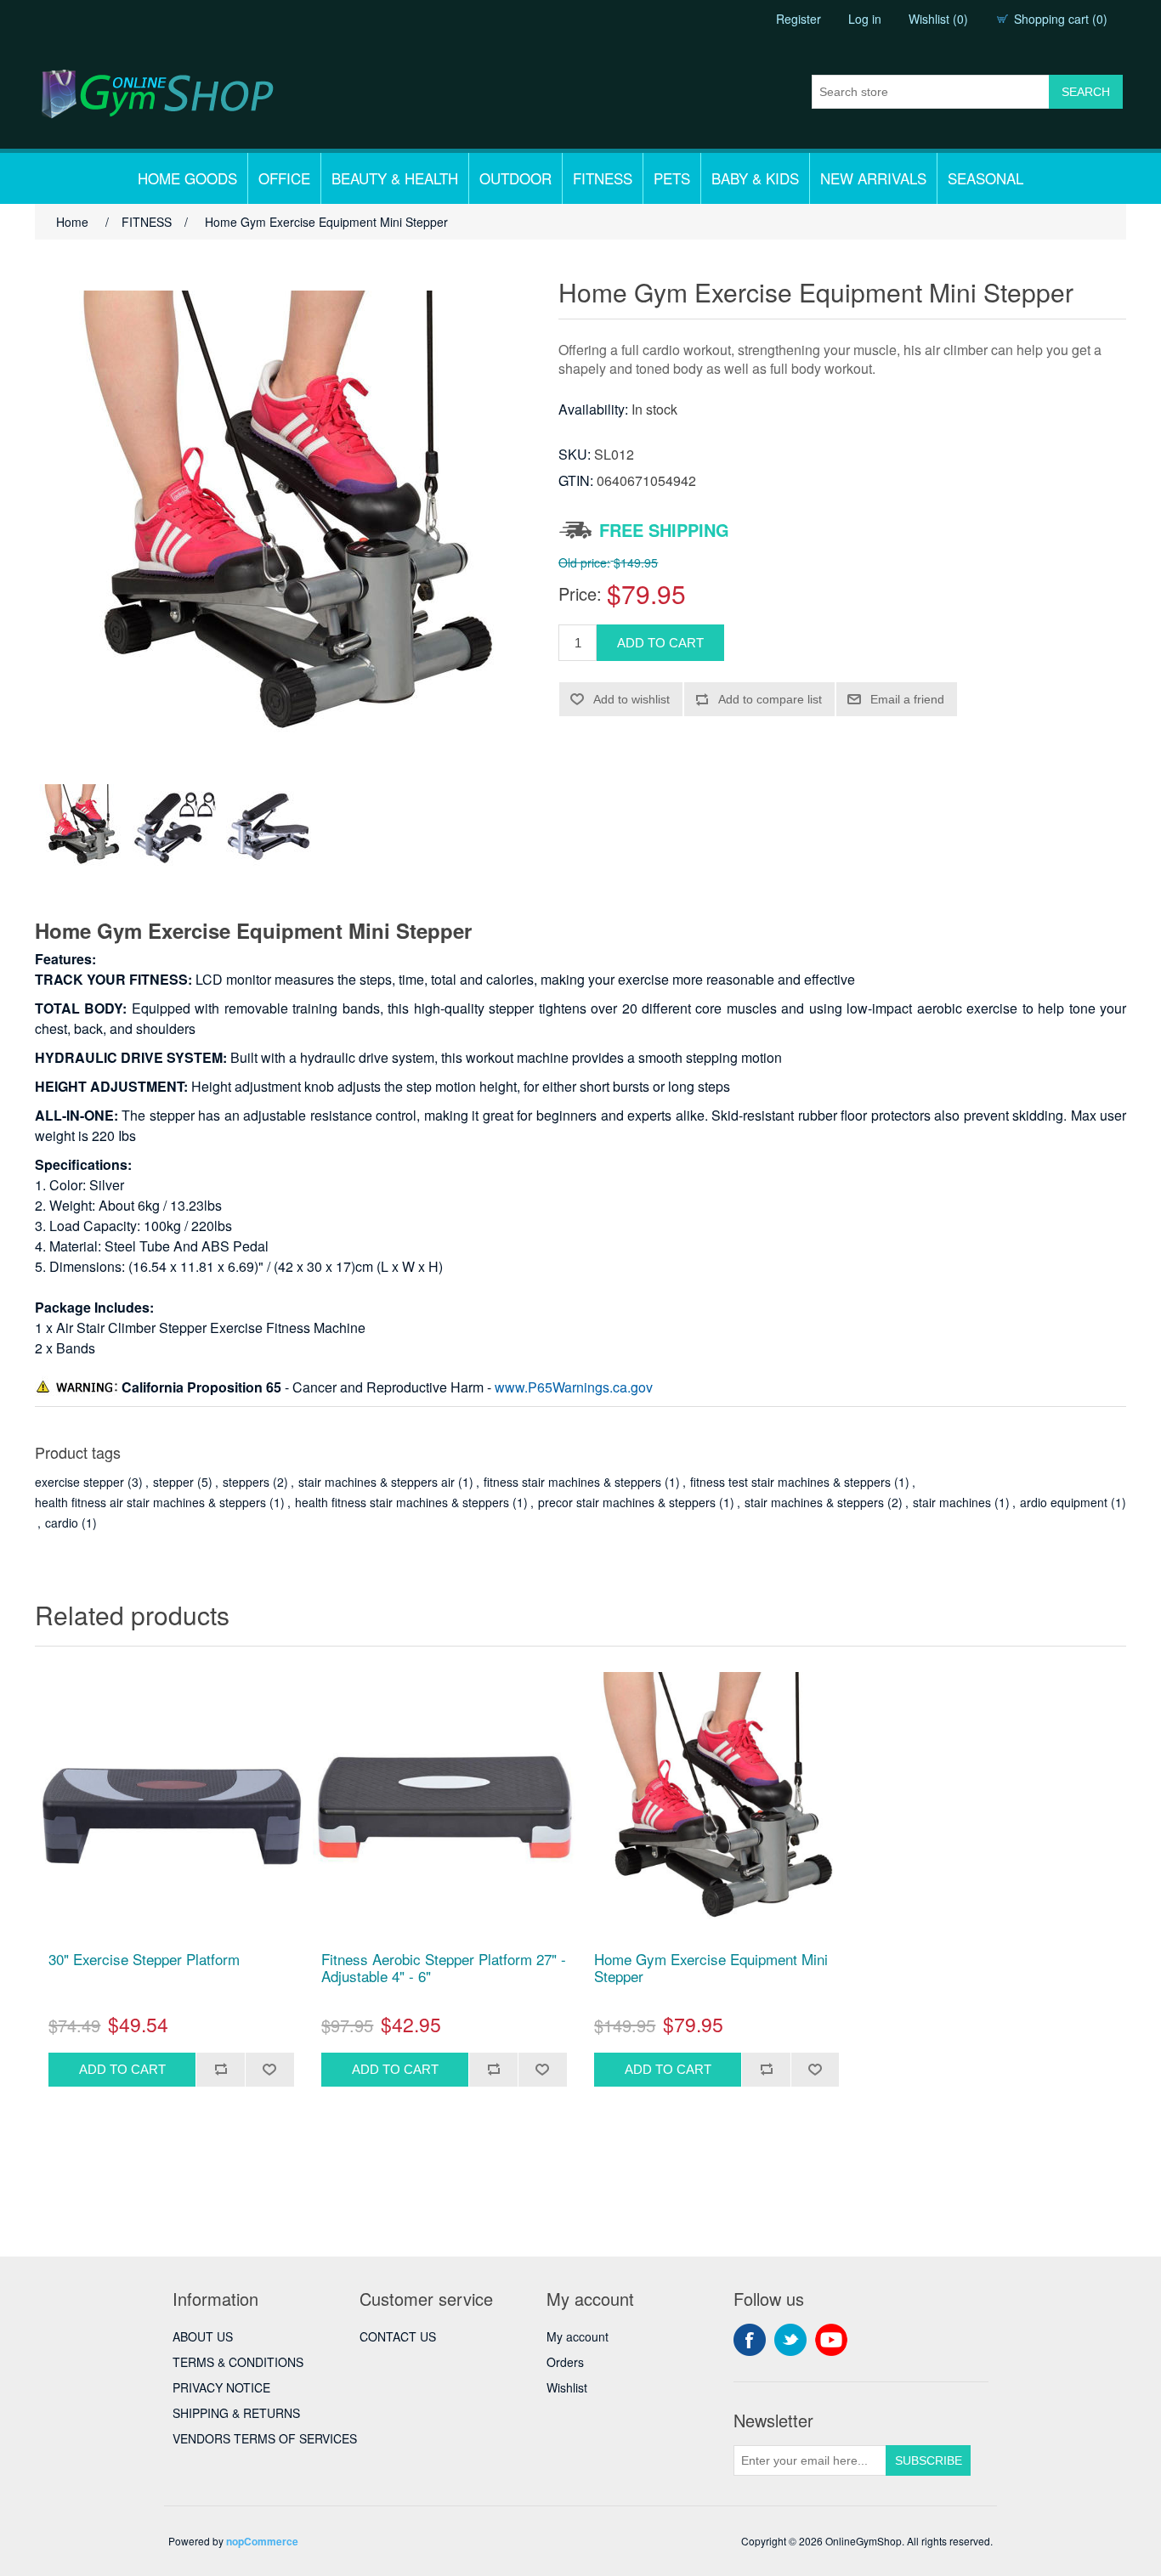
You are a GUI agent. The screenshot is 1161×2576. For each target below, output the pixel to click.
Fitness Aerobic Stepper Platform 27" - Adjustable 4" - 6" (444, 1968)
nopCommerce (262, 2541)
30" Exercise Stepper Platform (144, 1959)
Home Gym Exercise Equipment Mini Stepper (711, 1968)
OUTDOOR (515, 178)
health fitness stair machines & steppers (402, 1502)
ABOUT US (203, 2336)
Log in (865, 19)
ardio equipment (1064, 1502)
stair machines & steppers (814, 1502)
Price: (580, 593)
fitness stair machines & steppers (572, 1482)
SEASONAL (985, 178)
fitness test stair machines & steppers (790, 1482)
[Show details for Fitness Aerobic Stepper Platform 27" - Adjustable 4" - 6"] (444, 1803)
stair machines (952, 1502)
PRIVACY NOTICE (221, 2387)
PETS (672, 178)
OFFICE (284, 178)
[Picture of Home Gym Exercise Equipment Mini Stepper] (82, 827)
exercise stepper (79, 1482)
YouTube (831, 2340)
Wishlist (567, 2387)
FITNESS (603, 178)
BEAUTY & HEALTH (395, 178)
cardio (62, 1522)
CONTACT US (398, 2336)
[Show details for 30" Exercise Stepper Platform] (171, 1803)
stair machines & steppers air (377, 1482)
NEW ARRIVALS (873, 178)
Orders (565, 2362)
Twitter (790, 2340)
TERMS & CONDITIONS (238, 2362)
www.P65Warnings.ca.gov (574, 1387)
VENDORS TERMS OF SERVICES (265, 2438)
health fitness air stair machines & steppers (150, 1502)
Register (799, 19)
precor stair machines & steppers (627, 1502)
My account (578, 2336)
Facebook (750, 2340)
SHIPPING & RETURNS (236, 2413)
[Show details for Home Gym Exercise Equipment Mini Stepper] (716, 1803)
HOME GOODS (187, 178)
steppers (246, 1482)
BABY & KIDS (755, 178)
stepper (173, 1482)
